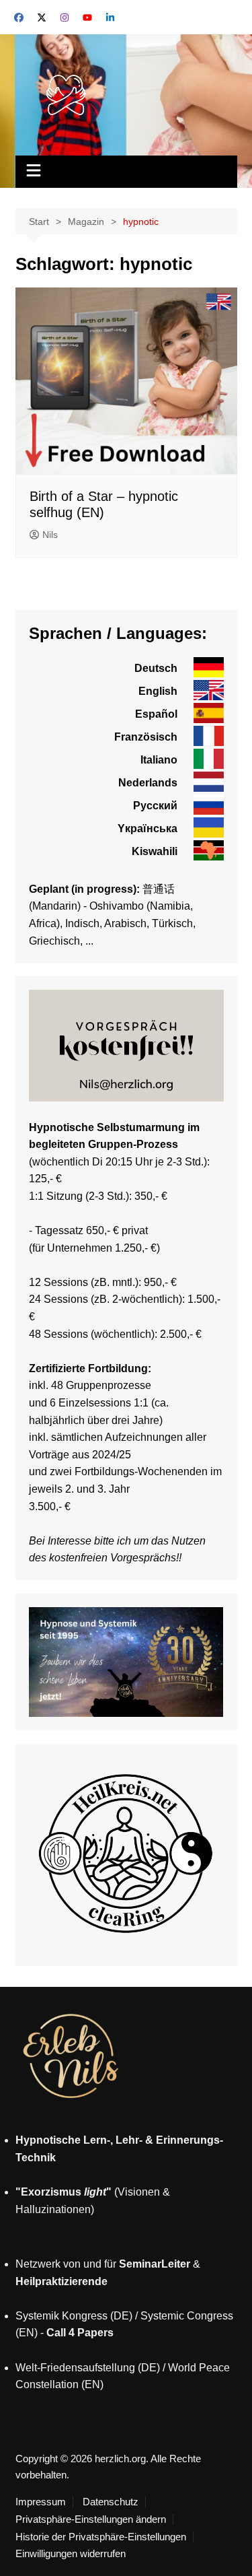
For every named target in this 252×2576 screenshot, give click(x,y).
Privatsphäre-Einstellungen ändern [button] (91, 2519)
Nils (50, 535)
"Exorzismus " (64, 2192)
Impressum (41, 2502)
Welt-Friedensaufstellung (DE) (88, 2368)
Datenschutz (111, 2502)
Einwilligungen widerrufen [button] (71, 2554)
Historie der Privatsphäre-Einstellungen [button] (101, 2537)
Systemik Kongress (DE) (74, 2316)
